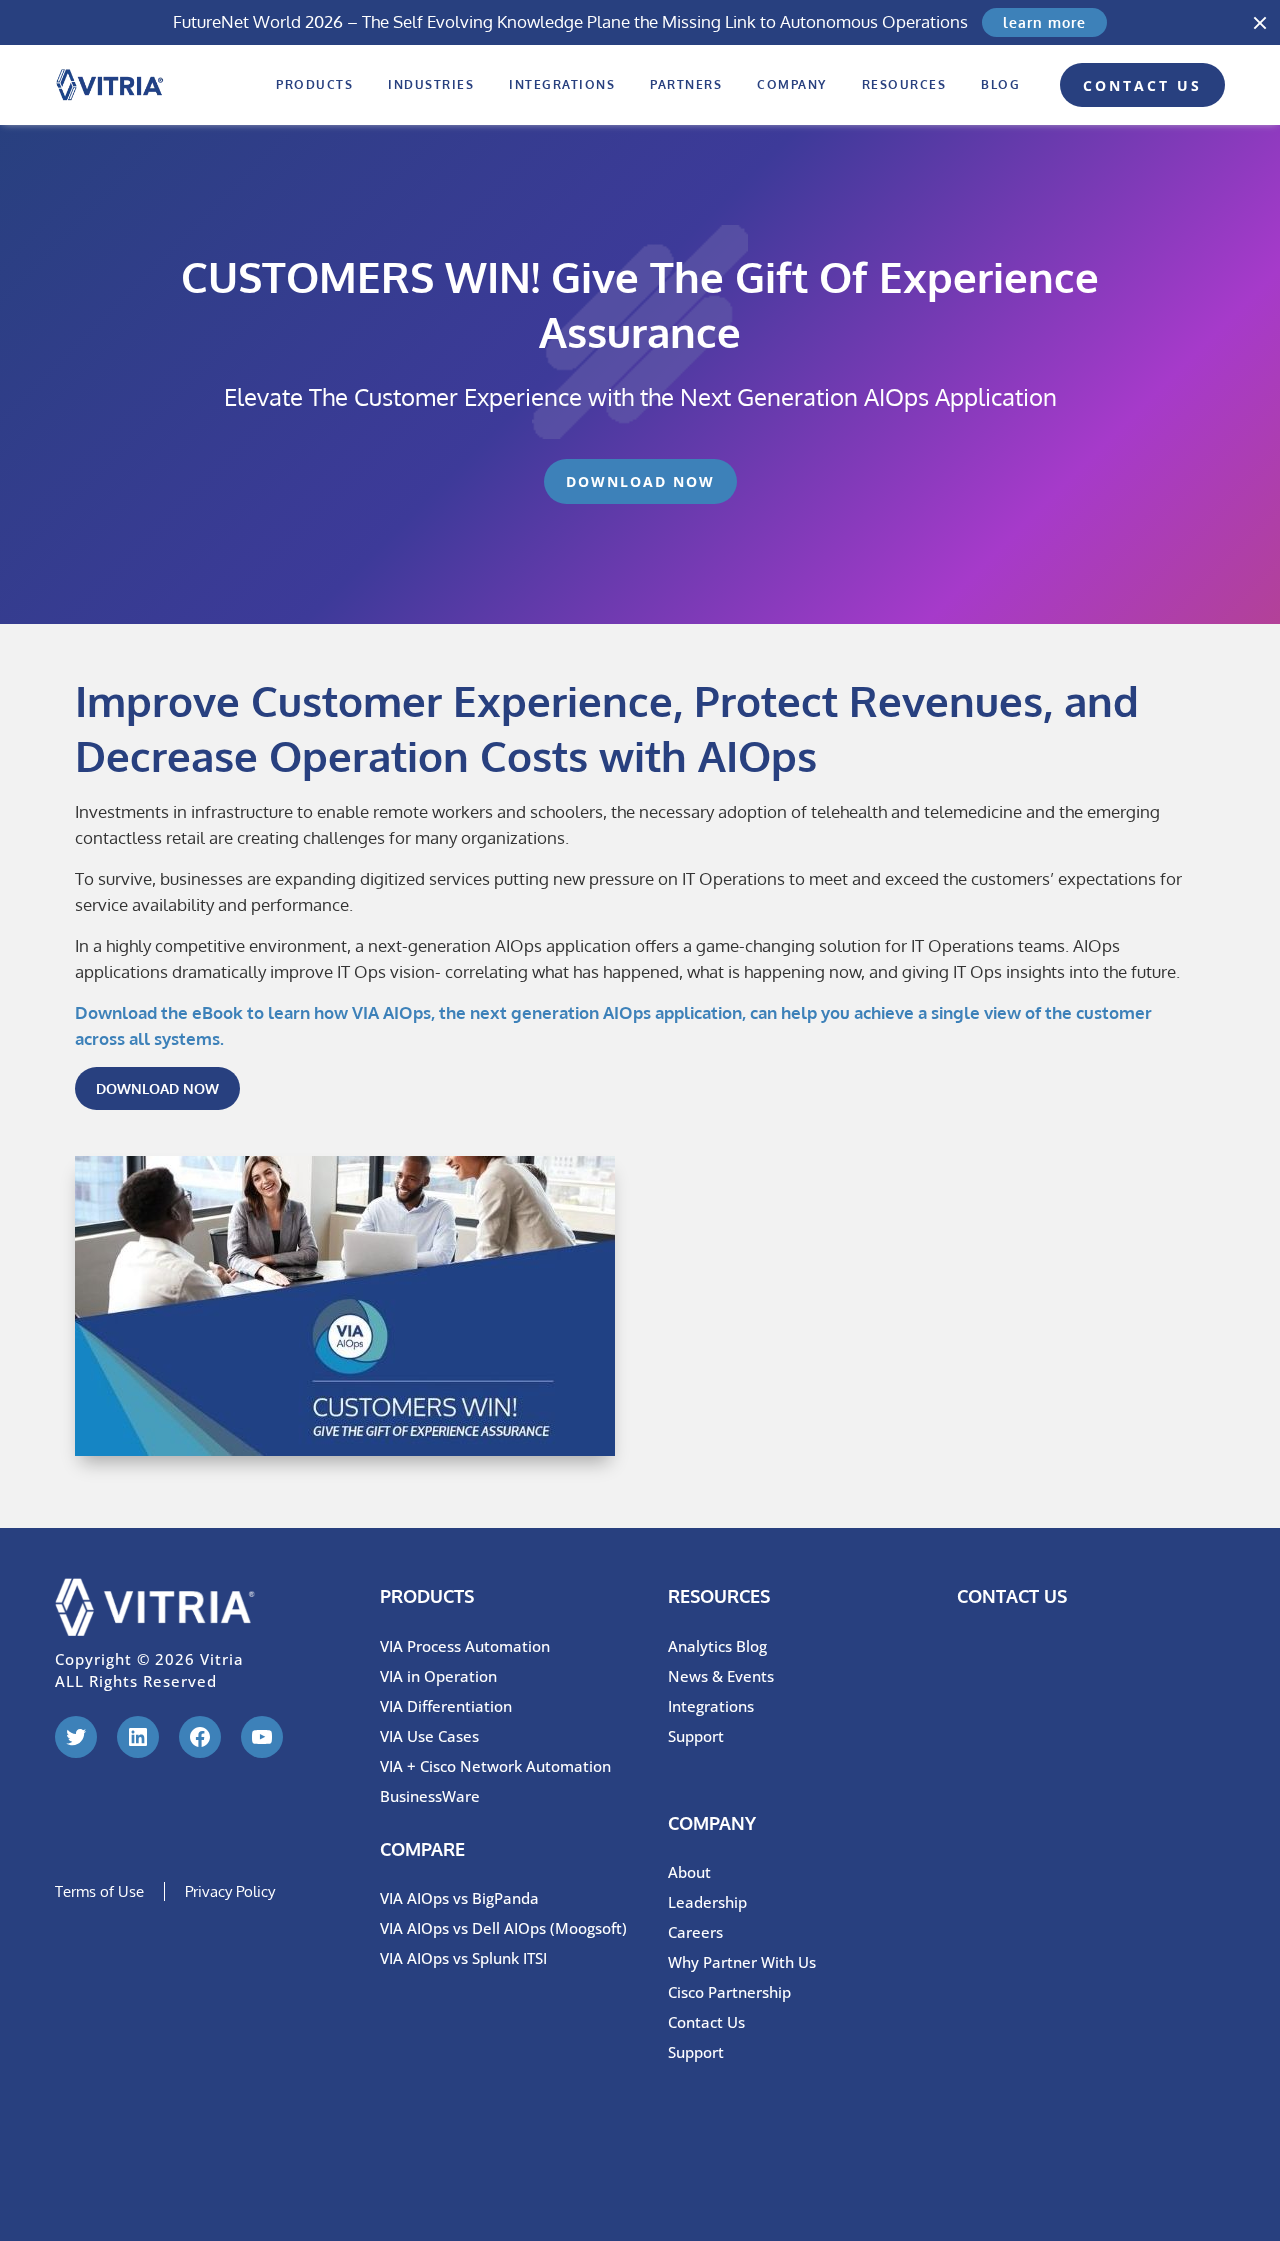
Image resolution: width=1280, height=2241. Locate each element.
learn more (1044, 22)
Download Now (640, 481)
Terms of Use (99, 1891)
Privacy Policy (230, 1891)
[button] (1260, 23)
